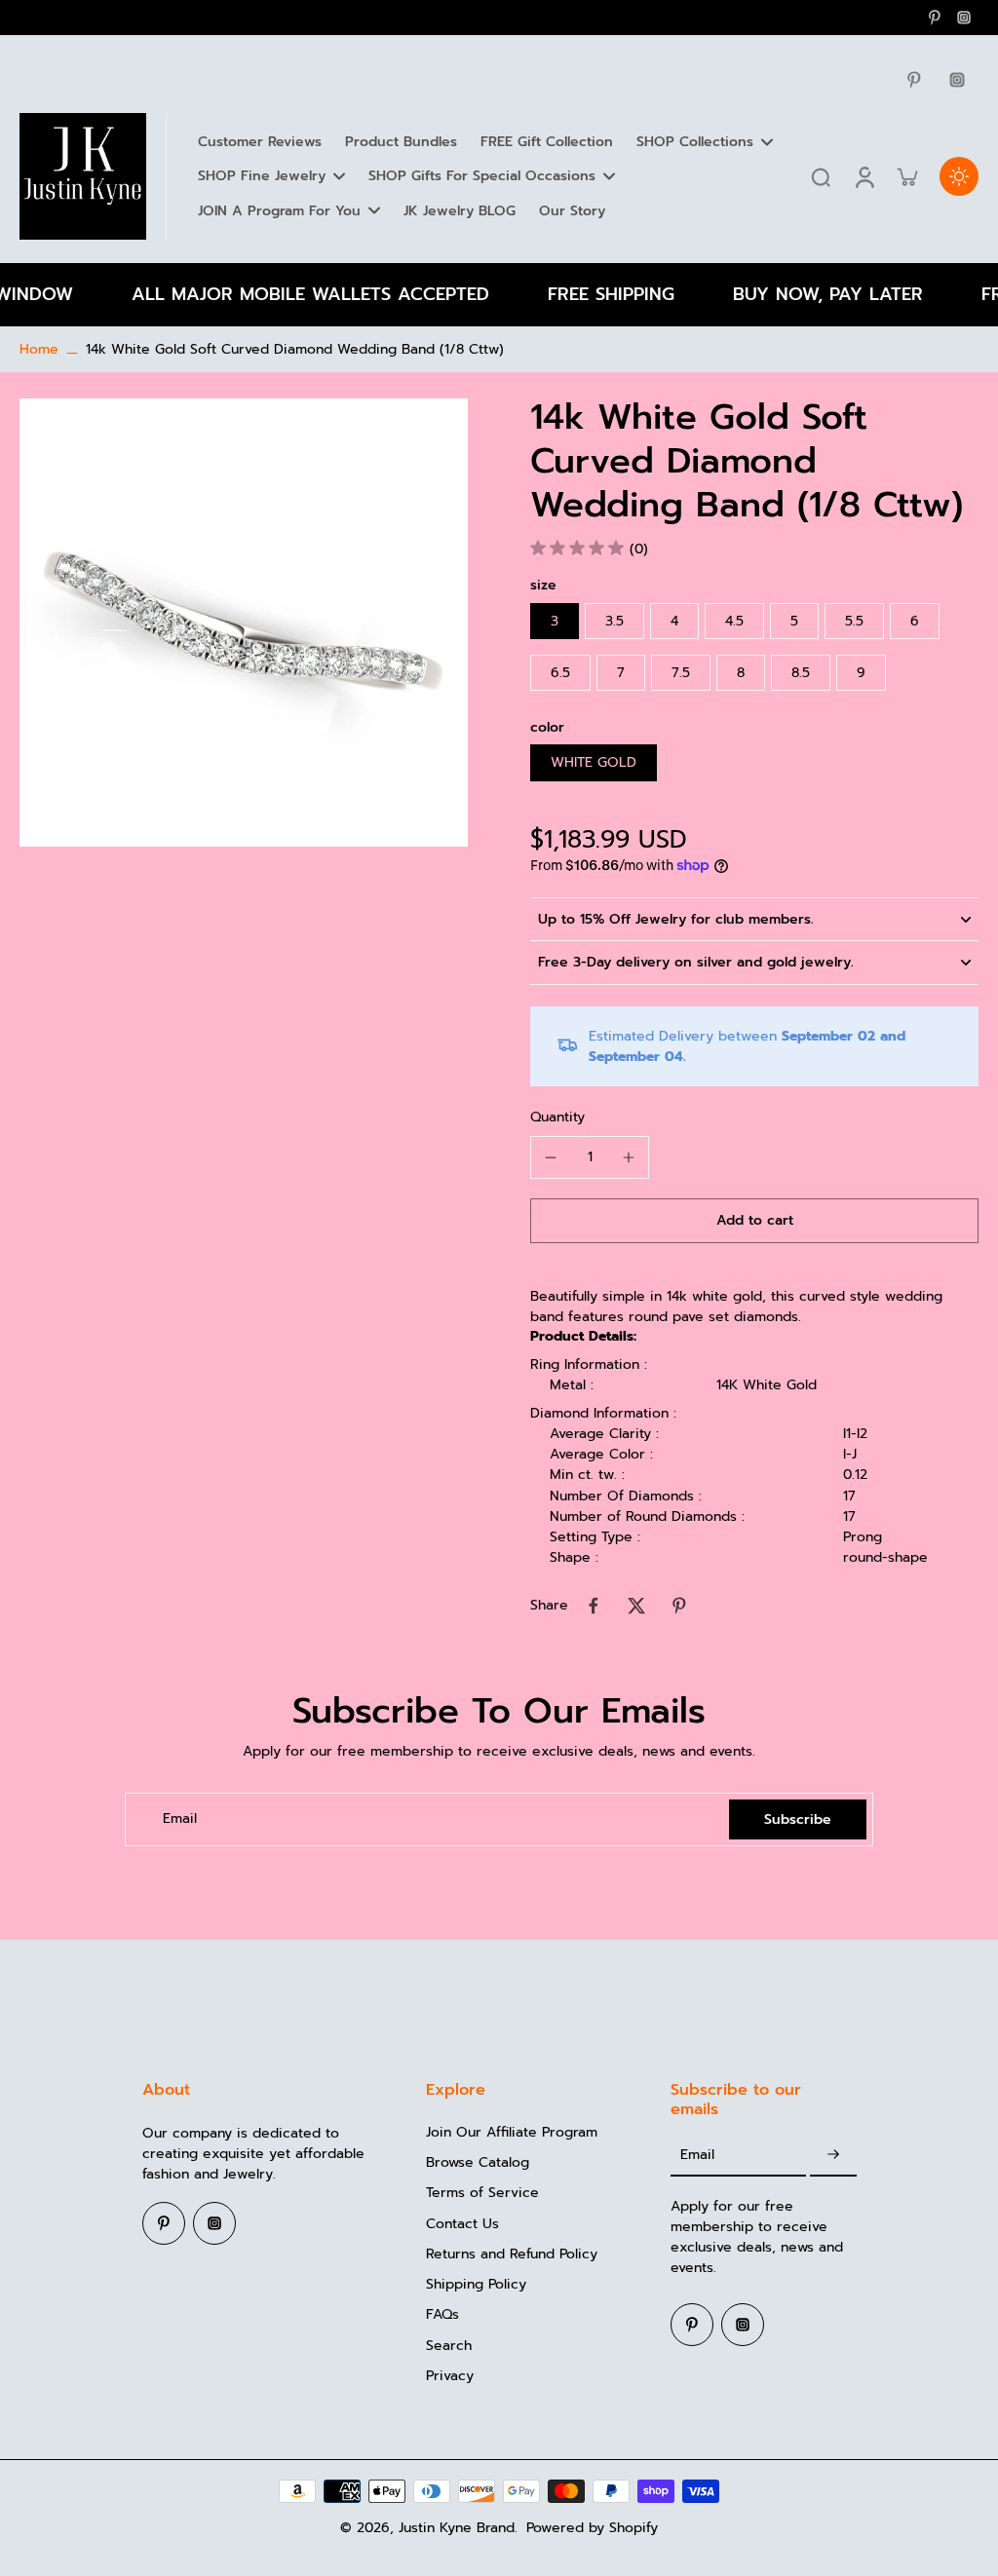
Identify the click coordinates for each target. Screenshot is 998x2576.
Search (449, 2346)
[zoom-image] (244, 622)
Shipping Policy (476, 2284)
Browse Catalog (478, 2162)
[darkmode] (959, 176)
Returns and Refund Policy (512, 2254)
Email (180, 1819)
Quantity (557, 1117)
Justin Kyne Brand (457, 2528)
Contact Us (462, 2224)
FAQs (442, 2314)
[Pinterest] (935, 18)
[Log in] (864, 176)
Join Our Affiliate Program (512, 2132)
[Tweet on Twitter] (636, 1606)
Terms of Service (482, 2193)
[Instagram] (964, 18)
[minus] (551, 1157)
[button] (754, 1221)
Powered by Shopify (592, 2528)
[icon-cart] (906, 176)
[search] (821, 176)
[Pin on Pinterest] (679, 1606)
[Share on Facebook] (594, 1606)
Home (39, 349)
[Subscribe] (833, 2156)
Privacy (450, 2376)
